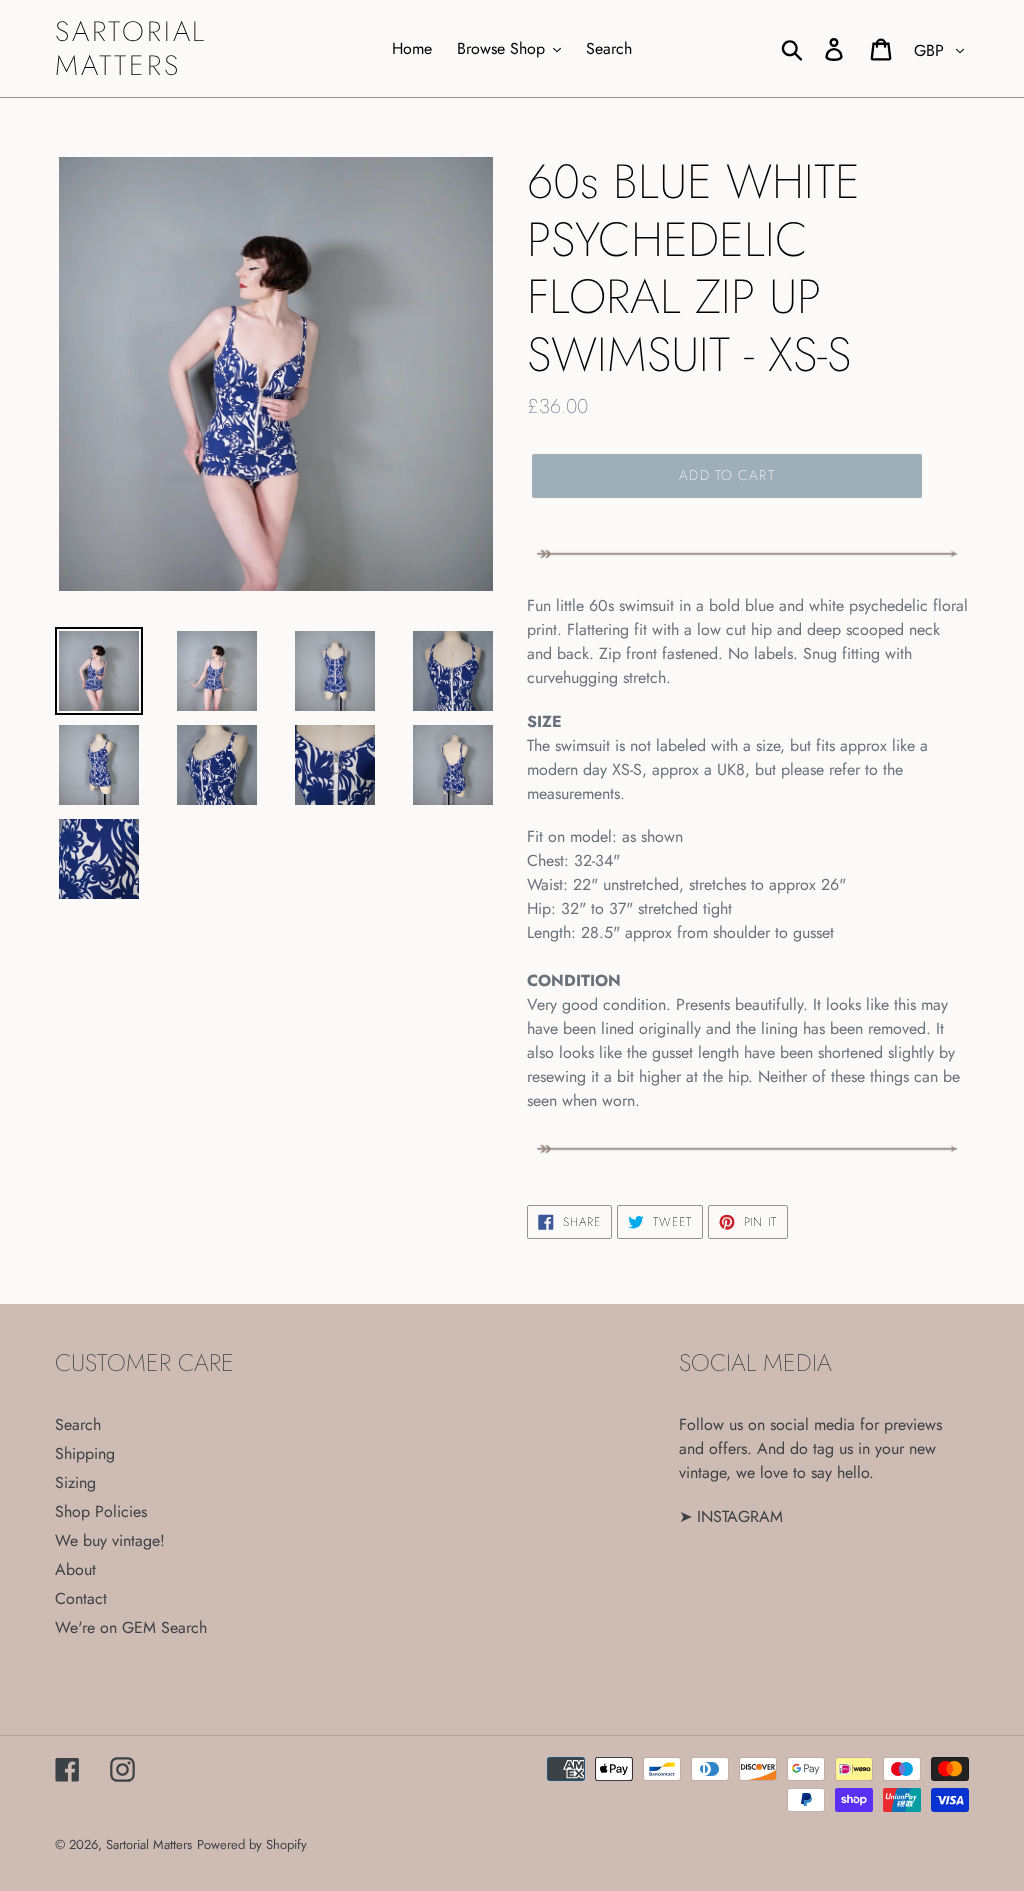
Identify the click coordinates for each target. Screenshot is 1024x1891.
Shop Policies (101, 1511)
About (75, 1569)
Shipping (85, 1453)
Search (78, 1424)
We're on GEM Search (131, 1627)
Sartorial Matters (131, 48)
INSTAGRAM (740, 1516)
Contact (81, 1598)
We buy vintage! (110, 1540)
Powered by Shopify (252, 1844)
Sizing (75, 1482)
